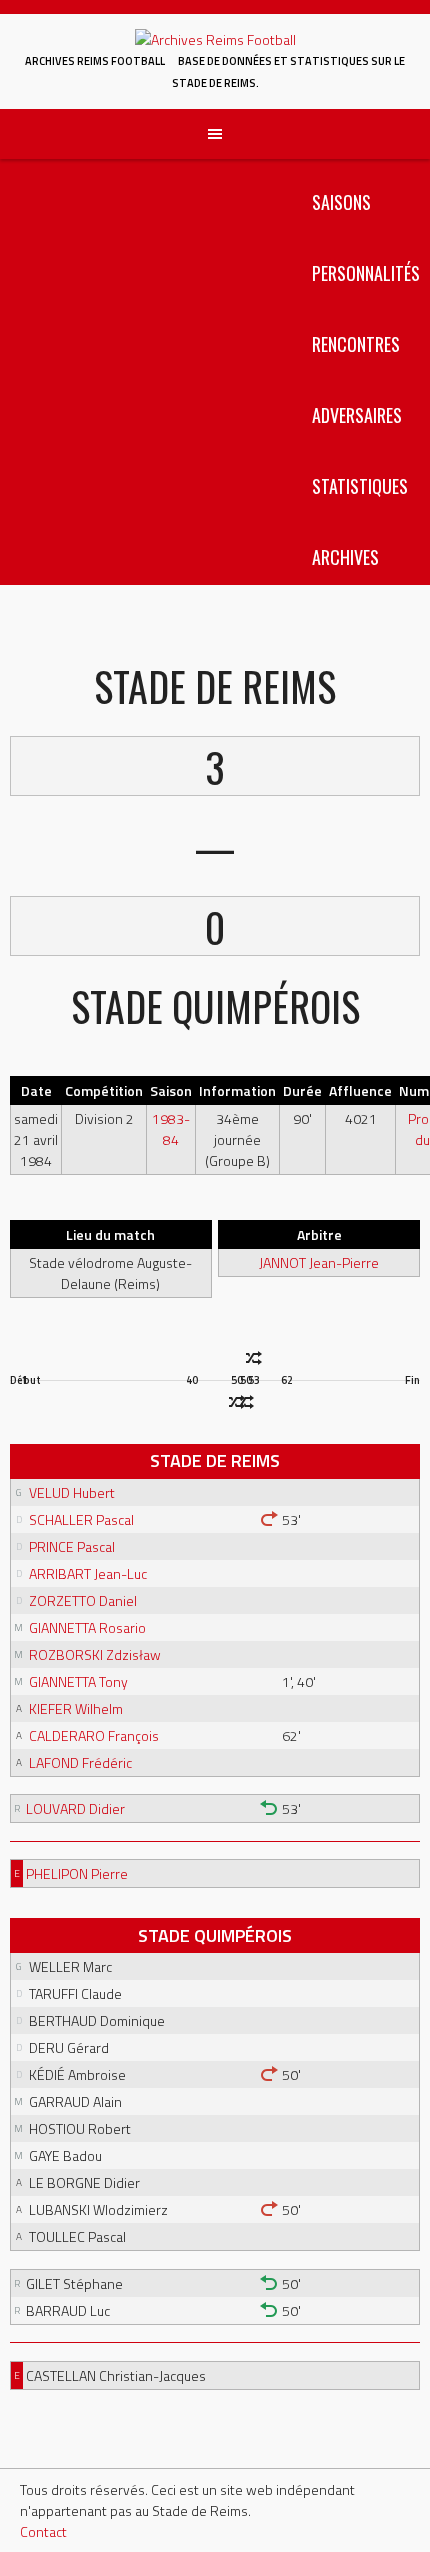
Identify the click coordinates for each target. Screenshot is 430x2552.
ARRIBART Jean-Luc (88, 1573)
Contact (43, 2531)
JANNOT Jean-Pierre (319, 1262)
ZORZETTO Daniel (83, 1600)
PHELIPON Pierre (77, 1873)
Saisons (341, 202)
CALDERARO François (94, 1735)
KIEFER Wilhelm (76, 1708)
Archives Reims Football (95, 61)
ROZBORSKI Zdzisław (95, 1654)
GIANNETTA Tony (78, 1681)
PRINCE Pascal (72, 1546)
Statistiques (360, 486)
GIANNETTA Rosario (87, 1627)
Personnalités (366, 273)
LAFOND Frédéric (80, 1762)
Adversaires (357, 415)
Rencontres (356, 344)
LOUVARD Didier (75, 1808)
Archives (345, 557)
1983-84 (171, 1129)
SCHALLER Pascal (81, 1519)
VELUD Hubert (72, 1492)
